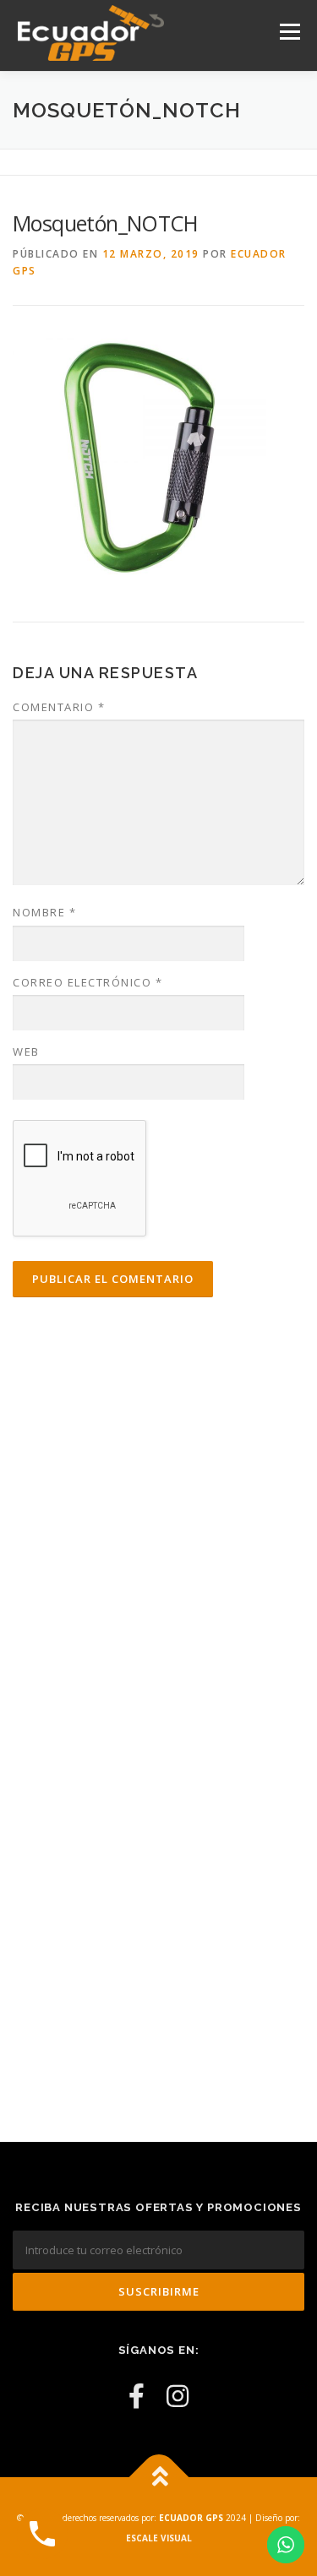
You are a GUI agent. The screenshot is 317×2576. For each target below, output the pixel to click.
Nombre (44, 912)
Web (26, 1052)
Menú (289, 32)
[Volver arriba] (158, 2477)
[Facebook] (137, 2396)
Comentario (59, 707)
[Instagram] (178, 2396)
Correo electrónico (87, 982)
